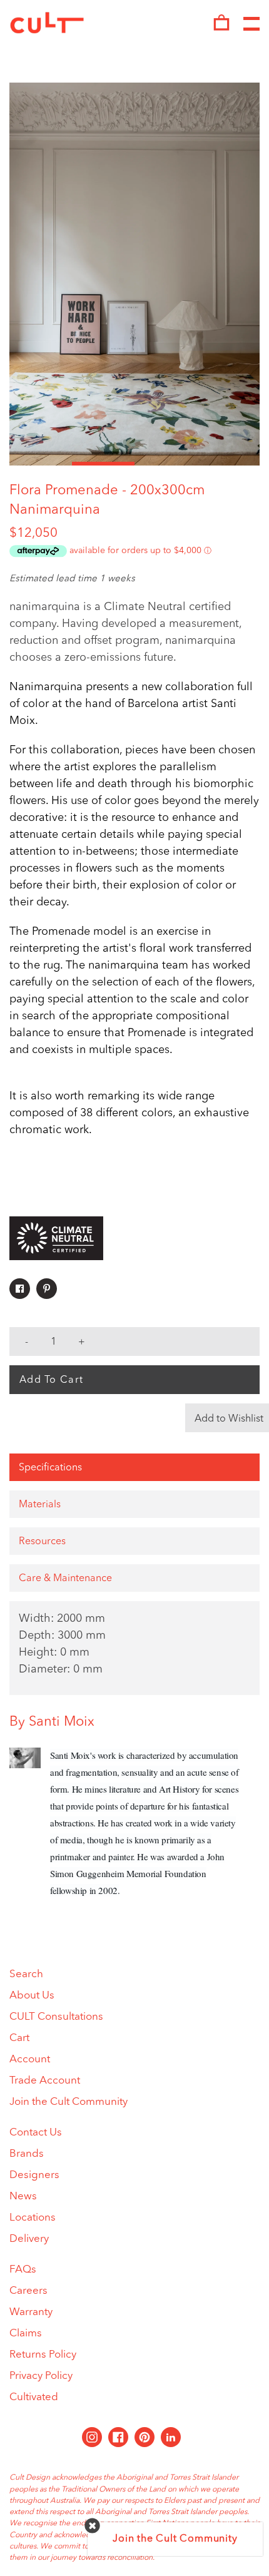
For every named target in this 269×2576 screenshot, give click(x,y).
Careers (28, 2291)
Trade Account (45, 2081)
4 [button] (228, 464)
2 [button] (103, 464)
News (23, 2197)
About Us (32, 1996)
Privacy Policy (41, 2376)
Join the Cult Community (69, 2102)
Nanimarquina (55, 510)
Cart (19, 2038)
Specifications (50, 1468)
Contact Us (36, 2133)
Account (30, 2059)
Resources (42, 1542)
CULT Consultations (56, 2017)
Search (26, 1974)
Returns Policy (43, 2355)
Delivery (29, 2239)
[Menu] (251, 24)
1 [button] (41, 464)
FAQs (23, 2270)
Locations (33, 2218)
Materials (40, 1505)
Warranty (31, 2312)
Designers (34, 2175)
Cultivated (34, 2397)
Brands (27, 2154)
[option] (134, 274)
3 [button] (166, 464)
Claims (26, 2334)
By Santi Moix (52, 1722)
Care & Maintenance (65, 1579)
